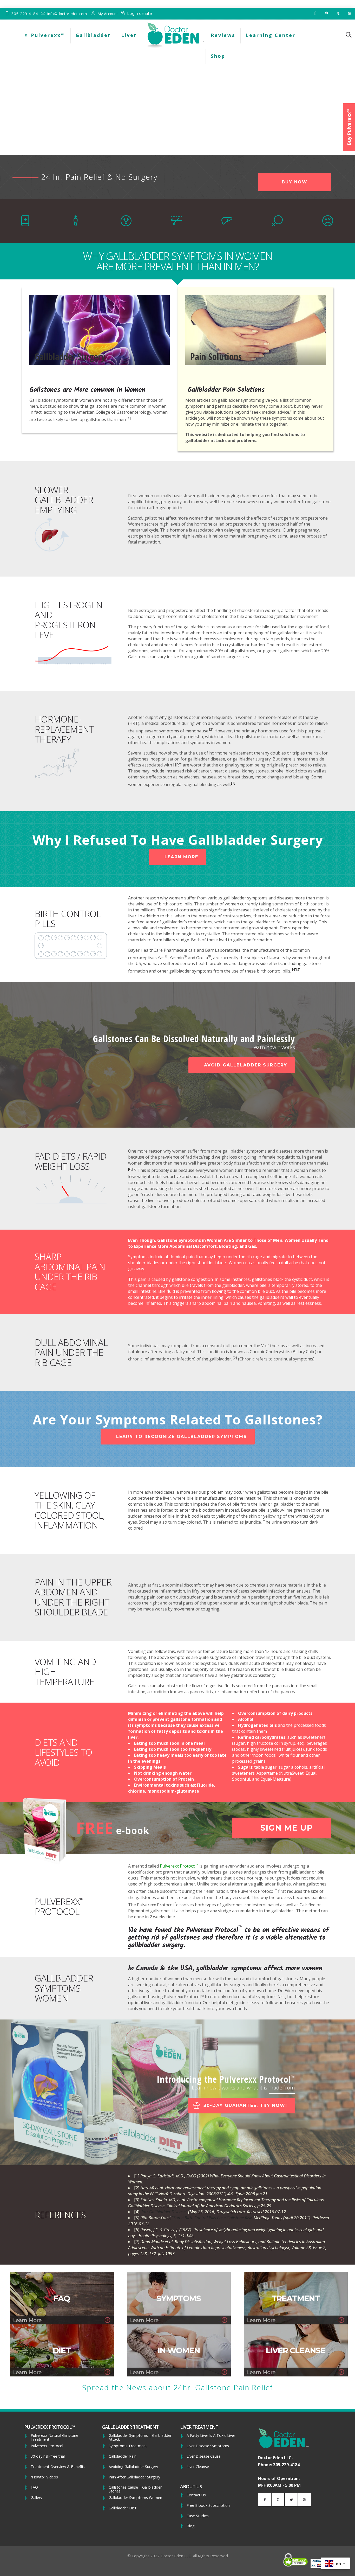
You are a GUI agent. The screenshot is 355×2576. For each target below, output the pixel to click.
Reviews (223, 35)
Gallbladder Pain (123, 2456)
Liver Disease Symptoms (208, 2446)
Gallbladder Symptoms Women (135, 2498)
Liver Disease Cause (204, 2456)
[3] (233, 783)
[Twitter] (338, 14)
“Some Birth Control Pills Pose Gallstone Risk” (213, 2218)
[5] (298, 970)
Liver (129, 35)
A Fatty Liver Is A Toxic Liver (211, 2436)
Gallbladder (93, 35)
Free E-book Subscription (208, 2505)
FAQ (34, 2487)
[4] (294, 970)
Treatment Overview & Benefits (58, 2467)
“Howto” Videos (44, 2477)
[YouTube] (349, 14)
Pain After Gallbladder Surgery (134, 2477)
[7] (134, 1169)
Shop (218, 56)
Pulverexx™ (48, 35)
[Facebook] (315, 14)
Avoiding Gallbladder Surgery (133, 2467)
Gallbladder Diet (123, 2508)
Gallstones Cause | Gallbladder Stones (135, 2489)
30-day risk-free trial (48, 2456)
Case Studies (198, 2516)
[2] (211, 729)
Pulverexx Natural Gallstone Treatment (54, 2437)
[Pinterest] (326, 14)
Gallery (36, 2498)
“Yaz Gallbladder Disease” (164, 2212)
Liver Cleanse (198, 2467)
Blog (191, 2526)
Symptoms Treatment (128, 2446)
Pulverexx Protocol (179, 1866)
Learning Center (271, 35)
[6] (130, 1169)
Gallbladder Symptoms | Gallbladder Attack (140, 2437)
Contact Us (196, 2495)
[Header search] (349, 35)
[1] (129, 418)
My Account (108, 14)
